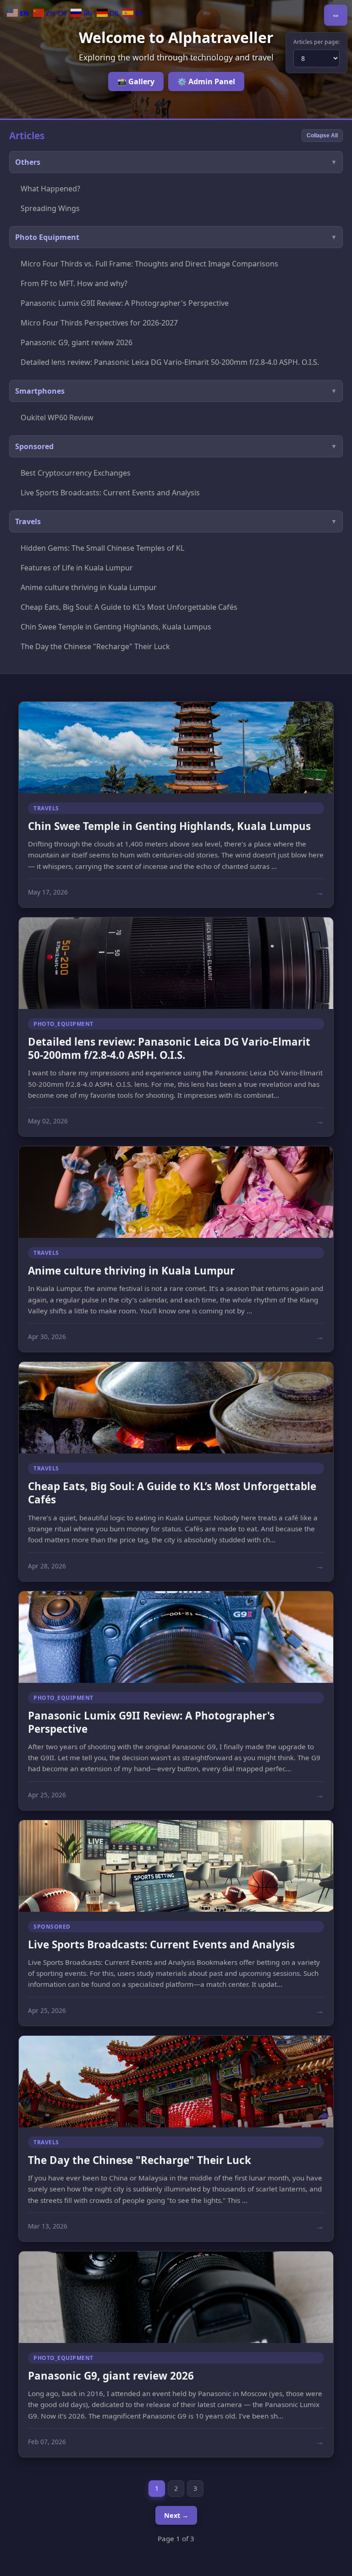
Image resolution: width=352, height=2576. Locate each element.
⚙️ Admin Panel (206, 81)
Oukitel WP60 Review (57, 418)
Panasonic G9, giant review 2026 (77, 342)
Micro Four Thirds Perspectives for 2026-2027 (99, 323)
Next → (176, 2515)
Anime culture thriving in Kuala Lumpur (89, 587)
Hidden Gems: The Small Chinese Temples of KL (102, 548)
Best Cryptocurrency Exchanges (76, 473)
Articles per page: (316, 42)
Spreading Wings (50, 208)
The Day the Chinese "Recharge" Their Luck (95, 646)
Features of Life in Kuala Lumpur (77, 568)
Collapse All (322, 136)
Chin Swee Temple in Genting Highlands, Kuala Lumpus (116, 627)
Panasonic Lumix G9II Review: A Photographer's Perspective (125, 303)
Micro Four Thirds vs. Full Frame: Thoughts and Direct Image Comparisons (149, 264)
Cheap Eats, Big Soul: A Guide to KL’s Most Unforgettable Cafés (129, 607)
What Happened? (50, 189)
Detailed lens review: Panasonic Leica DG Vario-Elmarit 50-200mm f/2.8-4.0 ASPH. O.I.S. (170, 362)
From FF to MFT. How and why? (74, 283)
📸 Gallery (136, 81)
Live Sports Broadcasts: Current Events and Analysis (110, 493)
